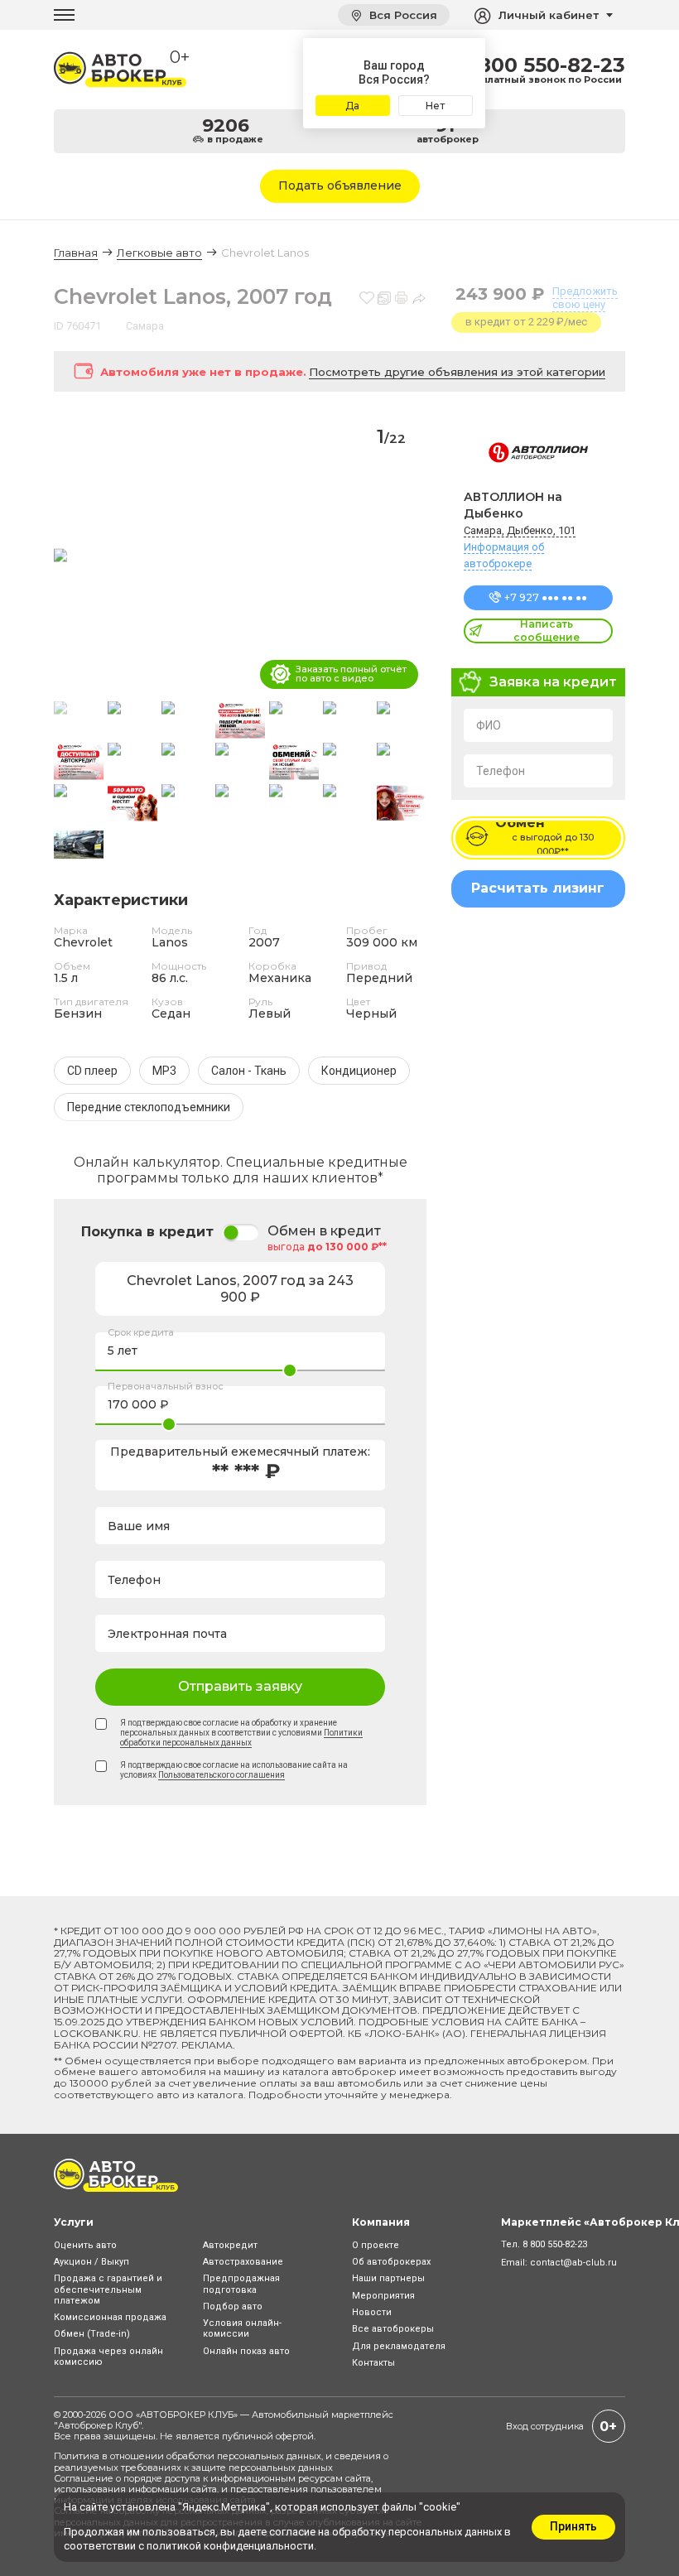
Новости (372, 2312)
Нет (435, 106)
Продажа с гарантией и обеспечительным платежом (108, 2289)
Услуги (74, 2222)
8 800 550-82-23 (542, 65)
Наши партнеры (388, 2278)
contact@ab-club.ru (573, 2263)
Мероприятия (383, 2296)
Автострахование (243, 2262)
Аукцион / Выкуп (91, 2262)
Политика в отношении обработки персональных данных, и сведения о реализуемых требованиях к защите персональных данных (221, 2461)
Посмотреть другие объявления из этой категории (457, 372)
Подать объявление (340, 185)
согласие (292, 2532)
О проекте (376, 2245)
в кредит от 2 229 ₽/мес (526, 322)
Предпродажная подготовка (241, 2284)
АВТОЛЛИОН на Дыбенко (513, 505)
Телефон (501, 771)
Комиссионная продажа (110, 2317)
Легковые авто (159, 253)
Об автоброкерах (391, 2262)
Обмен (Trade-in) (92, 2334)
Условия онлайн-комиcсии (242, 2328)
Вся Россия (402, 15)
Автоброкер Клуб (98, 2425)
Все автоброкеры (393, 2329)
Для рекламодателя (399, 2346)
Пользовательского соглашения (222, 1775)
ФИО (489, 725)
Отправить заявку (240, 1686)
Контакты (373, 2363)
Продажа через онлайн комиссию (108, 2357)
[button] (407, 556)
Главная (76, 253)
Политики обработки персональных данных (241, 1738)
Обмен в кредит (324, 1231)
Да (352, 106)
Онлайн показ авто (246, 2351)
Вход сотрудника (545, 2426)
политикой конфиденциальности (230, 2546)
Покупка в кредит (147, 1232)
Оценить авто (85, 2245)
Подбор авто (233, 2306)
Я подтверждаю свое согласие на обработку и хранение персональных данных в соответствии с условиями (241, 1733)
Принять (573, 2526)
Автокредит (230, 2245)
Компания (381, 2222)
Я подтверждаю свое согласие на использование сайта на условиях (234, 1770)
